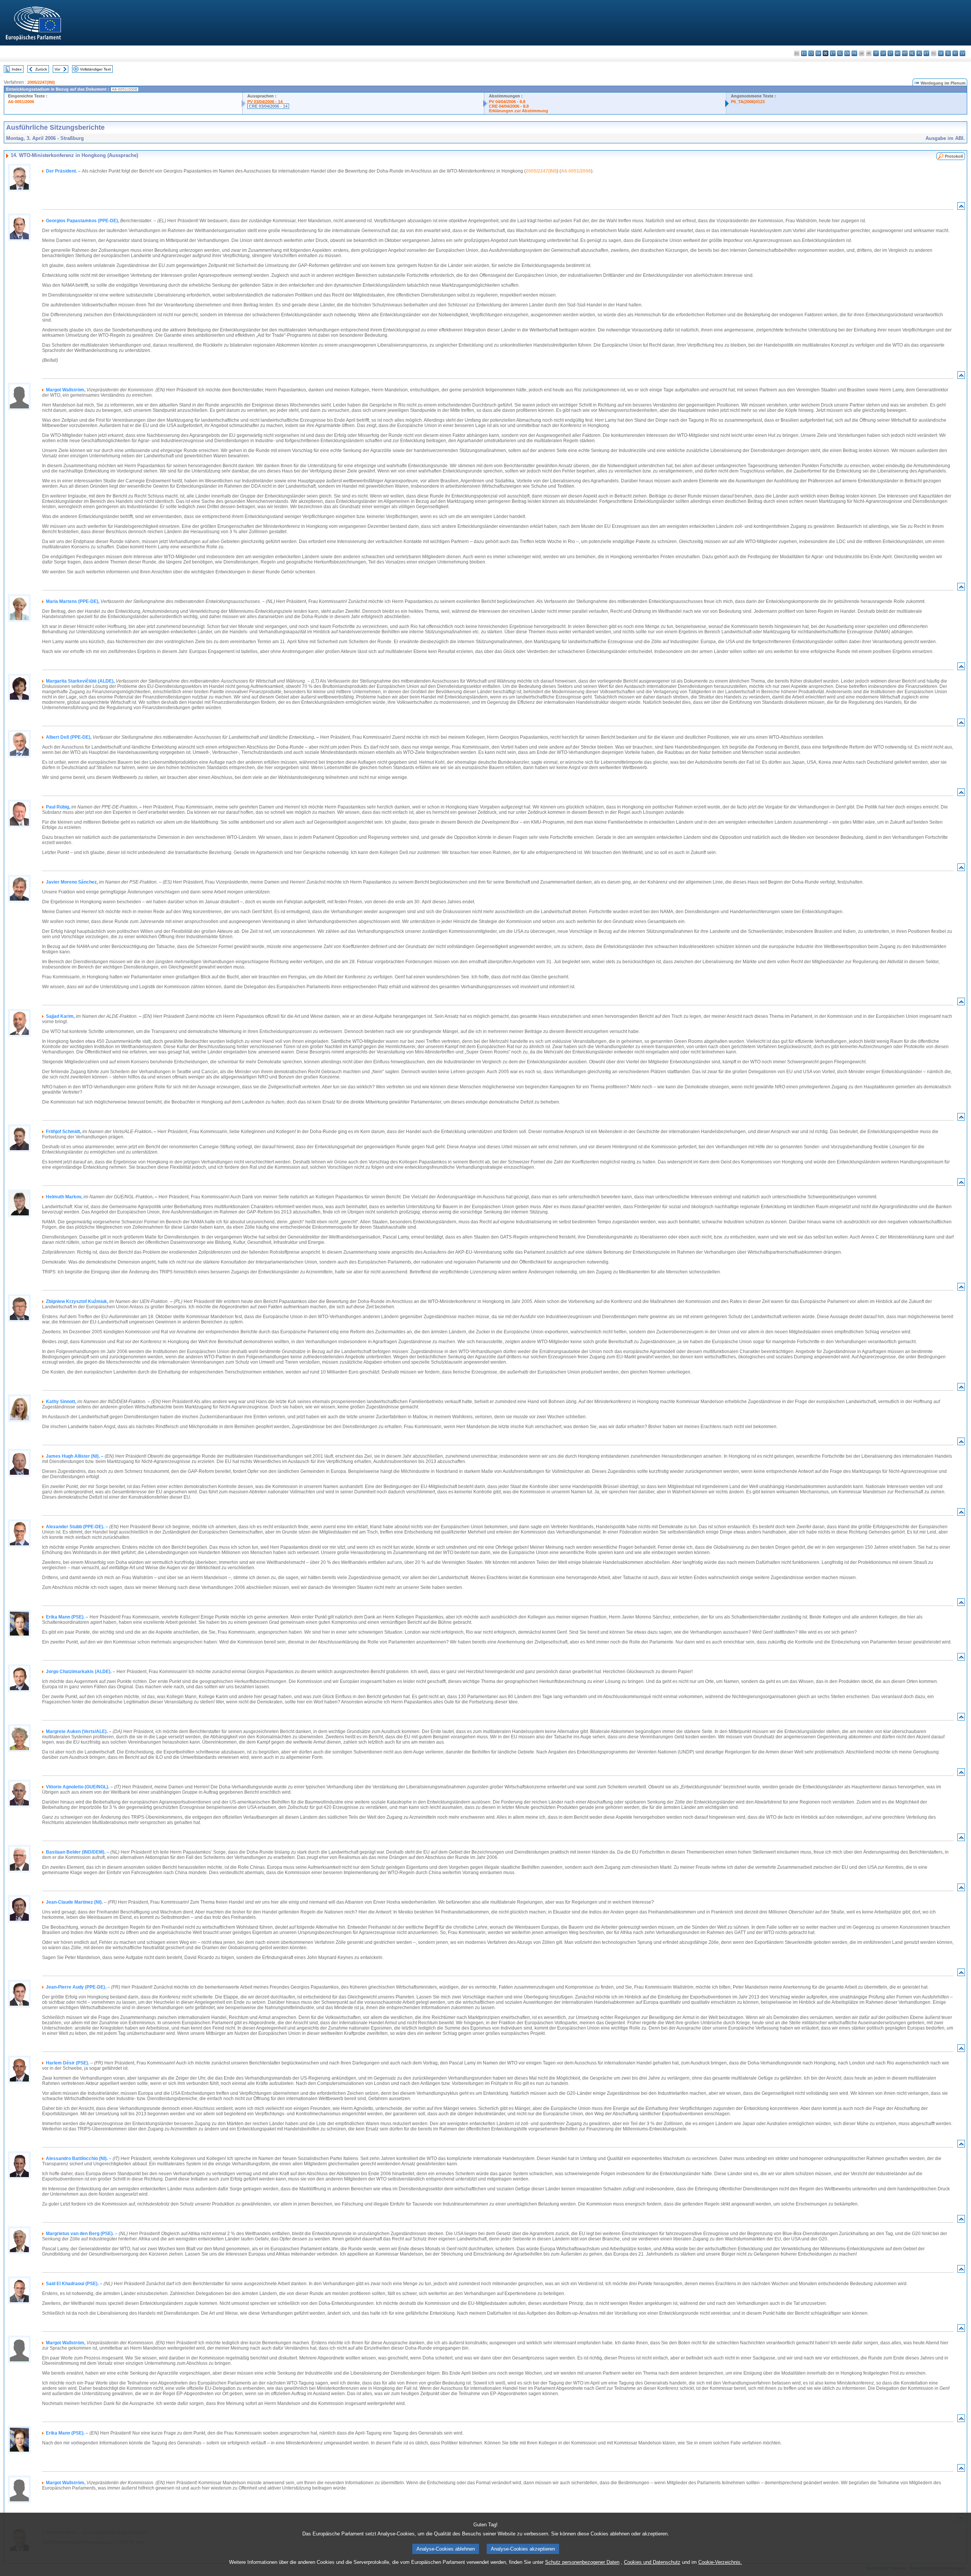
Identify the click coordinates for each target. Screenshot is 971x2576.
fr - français (854, 53)
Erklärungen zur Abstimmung (518, 111)
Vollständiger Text (95, 69)
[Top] (961, 208)
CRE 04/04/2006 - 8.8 (509, 106)
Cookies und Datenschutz (652, 2562)
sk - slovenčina (941, 53)
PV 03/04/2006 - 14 (265, 102)
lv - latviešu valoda (883, 53)
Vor (57, 69)
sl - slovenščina (948, 53)
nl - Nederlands (912, 53)
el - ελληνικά (840, 53)
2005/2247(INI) (41, 82)
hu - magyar (898, 53)
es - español (804, 53)
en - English (847, 53)
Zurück (41, 69)
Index (17, 69)
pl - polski (919, 53)
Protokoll (954, 156)
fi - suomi (955, 53)
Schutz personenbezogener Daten (582, 2562)
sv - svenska (962, 53)
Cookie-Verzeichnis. (720, 2562)
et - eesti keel (833, 53)
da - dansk (818, 53)
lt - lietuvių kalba (890, 53)
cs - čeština (811, 53)
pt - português (926, 53)
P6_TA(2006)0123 (748, 102)
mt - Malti (905, 53)
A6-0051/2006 (21, 102)
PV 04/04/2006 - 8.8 (507, 102)
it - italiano (876, 53)
